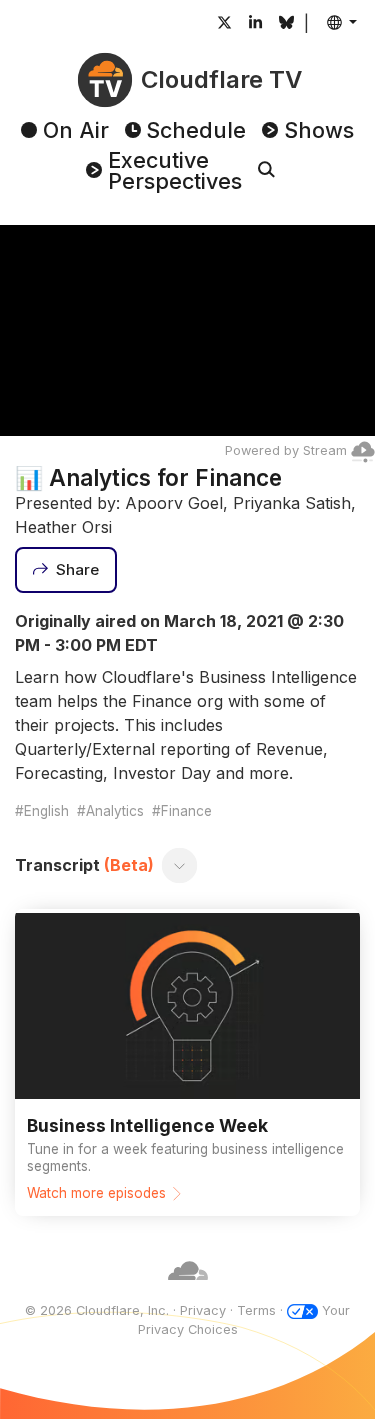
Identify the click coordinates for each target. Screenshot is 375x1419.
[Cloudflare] (188, 1291)
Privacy (203, 1310)
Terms (256, 1310)
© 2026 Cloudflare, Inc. (97, 1310)
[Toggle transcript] (180, 865)
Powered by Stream (286, 450)
